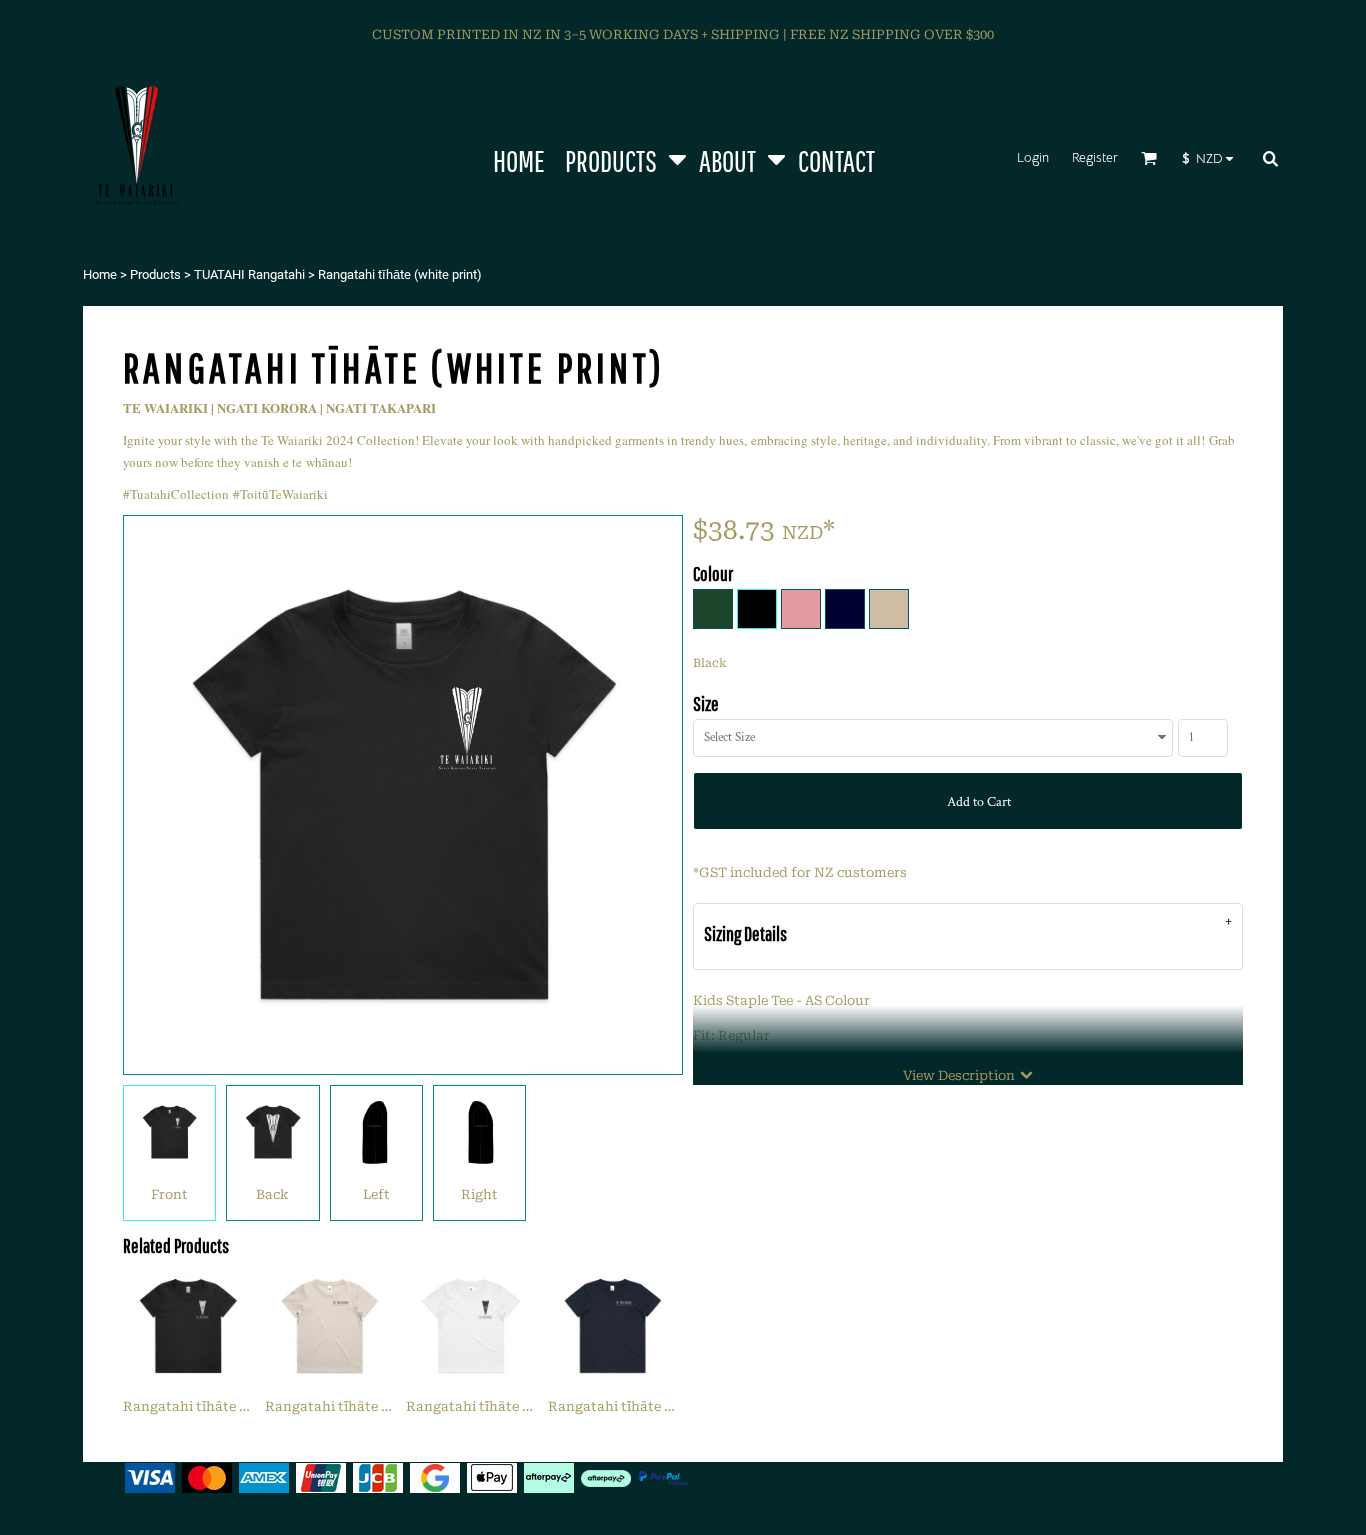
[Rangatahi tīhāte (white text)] (613, 1326)
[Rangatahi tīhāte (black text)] (330, 1326)
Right (479, 1194)
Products (155, 274)
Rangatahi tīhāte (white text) (645, 1406)
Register (1095, 157)
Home (100, 274)
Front (169, 1194)
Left (376, 1194)
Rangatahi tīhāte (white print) (223, 1406)
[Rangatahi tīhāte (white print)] (188, 1326)
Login (1033, 157)
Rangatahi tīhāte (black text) (361, 1406)
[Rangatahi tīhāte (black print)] (471, 1326)
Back (272, 1194)
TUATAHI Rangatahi (249, 274)
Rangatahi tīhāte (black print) (506, 1406)
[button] (622, 157)
